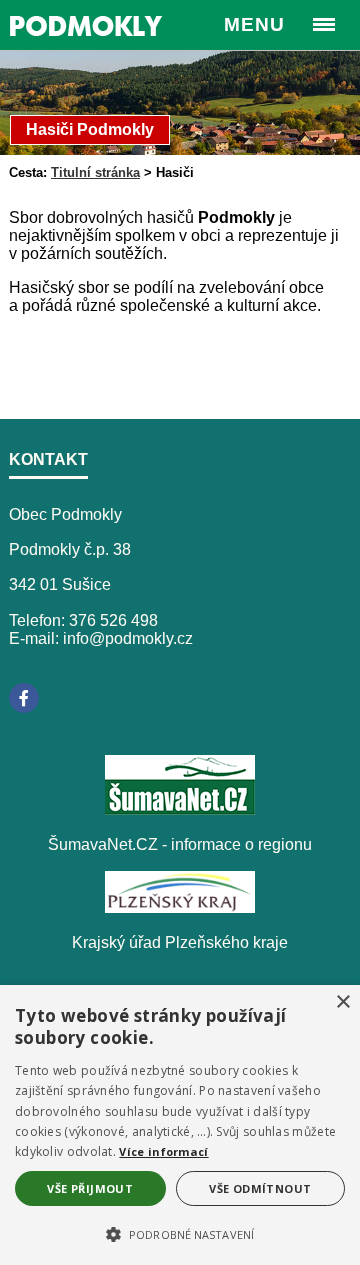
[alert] (180, 1125)
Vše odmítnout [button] (260, 1188)
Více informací (163, 1151)
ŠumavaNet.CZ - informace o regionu (180, 844)
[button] (180, 1233)
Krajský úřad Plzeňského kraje (180, 942)
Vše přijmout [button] (90, 1188)
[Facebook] (24, 698)
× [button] (342, 1002)
